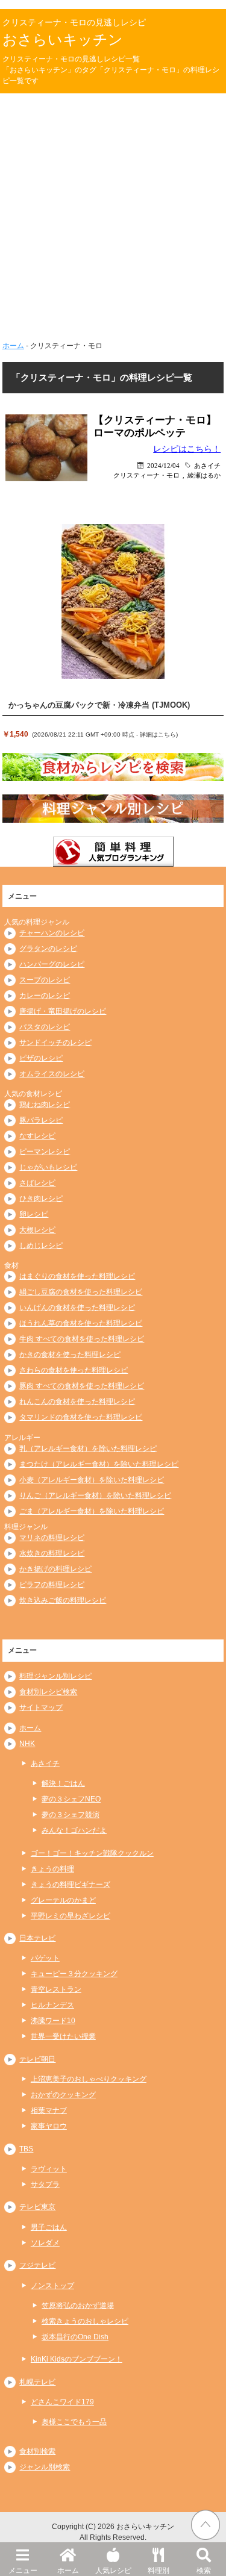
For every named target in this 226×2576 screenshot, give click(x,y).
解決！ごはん (63, 1783)
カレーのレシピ (45, 996)
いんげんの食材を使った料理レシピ (77, 1308)
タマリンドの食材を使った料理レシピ (81, 1417)
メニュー (23, 2571)
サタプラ (45, 2185)
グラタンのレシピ (48, 949)
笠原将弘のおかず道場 (78, 2306)
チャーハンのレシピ (52, 933)
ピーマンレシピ (45, 1152)
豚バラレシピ (41, 1120)
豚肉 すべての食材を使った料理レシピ (82, 1386)
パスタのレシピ (45, 1027)
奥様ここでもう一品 (74, 2422)
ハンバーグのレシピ (52, 964)
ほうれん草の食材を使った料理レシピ (81, 1323)
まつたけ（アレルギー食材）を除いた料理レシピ (99, 1464)
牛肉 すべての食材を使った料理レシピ (82, 1339)
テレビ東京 (37, 2207)
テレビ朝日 (37, 2059)
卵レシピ (34, 1214)
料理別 (159, 2571)
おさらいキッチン (63, 39)
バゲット (45, 1958)
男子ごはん (49, 2227)
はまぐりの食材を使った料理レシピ (77, 1276)
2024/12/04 (163, 465)
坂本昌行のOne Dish (75, 2337)
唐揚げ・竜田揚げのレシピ (63, 1011)
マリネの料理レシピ (52, 1538)
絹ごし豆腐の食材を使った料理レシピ (81, 1292)
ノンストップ (52, 2286)
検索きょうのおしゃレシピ (85, 2321)
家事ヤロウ (49, 2126)
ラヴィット (49, 2169)
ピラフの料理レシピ (52, 1585)
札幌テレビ (37, 2382)
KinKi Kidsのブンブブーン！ (77, 2359)
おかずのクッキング (63, 2095)
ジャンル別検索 (45, 2467)
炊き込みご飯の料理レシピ (63, 1600)
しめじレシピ (41, 1246)
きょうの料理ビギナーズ (71, 1885)
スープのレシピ (45, 980)
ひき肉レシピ (41, 1199)
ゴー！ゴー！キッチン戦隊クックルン (92, 1853)
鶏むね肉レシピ (45, 1105)
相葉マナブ (49, 2110)
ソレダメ (45, 2243)
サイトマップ (41, 1707)
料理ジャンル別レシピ (55, 1676)
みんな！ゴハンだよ (74, 1830)
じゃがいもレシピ (48, 1167)
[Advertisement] (113, 212)
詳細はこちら (158, 734)
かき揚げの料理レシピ (55, 1569)
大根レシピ (37, 1230)
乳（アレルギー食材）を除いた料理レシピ (88, 1449)
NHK (27, 1744)
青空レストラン (56, 1989)
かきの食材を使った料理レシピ (70, 1355)
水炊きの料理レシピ (52, 1553)
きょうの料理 (52, 1869)
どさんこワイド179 (62, 2402)
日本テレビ (37, 1938)
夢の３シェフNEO (71, 1799)
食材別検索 (37, 2451)
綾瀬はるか (204, 475)
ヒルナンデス (52, 2005)
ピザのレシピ (41, 1058)
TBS (26, 2149)
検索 (204, 2571)
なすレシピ (37, 1136)
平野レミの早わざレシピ (71, 1916)
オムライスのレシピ (52, 1074)
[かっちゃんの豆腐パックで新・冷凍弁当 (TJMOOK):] (113, 602)
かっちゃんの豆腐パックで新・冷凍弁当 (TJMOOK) (99, 705)
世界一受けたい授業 (63, 2036)
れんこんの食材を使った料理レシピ (77, 1402)
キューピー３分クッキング (74, 1974)
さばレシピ (37, 1183)
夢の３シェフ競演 (71, 1815)
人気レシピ (113, 2571)
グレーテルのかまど (63, 1900)
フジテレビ (37, 2265)
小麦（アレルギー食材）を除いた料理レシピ (92, 1480)
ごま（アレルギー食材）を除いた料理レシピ (92, 1511)
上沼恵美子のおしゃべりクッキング (89, 2079)
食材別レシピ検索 (48, 1692)
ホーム (68, 2571)
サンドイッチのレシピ (55, 1043)
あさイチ (207, 465)
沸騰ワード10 (53, 2021)
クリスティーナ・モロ (146, 475)
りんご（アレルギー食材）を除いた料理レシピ (95, 1495)
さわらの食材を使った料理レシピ (74, 1370)
